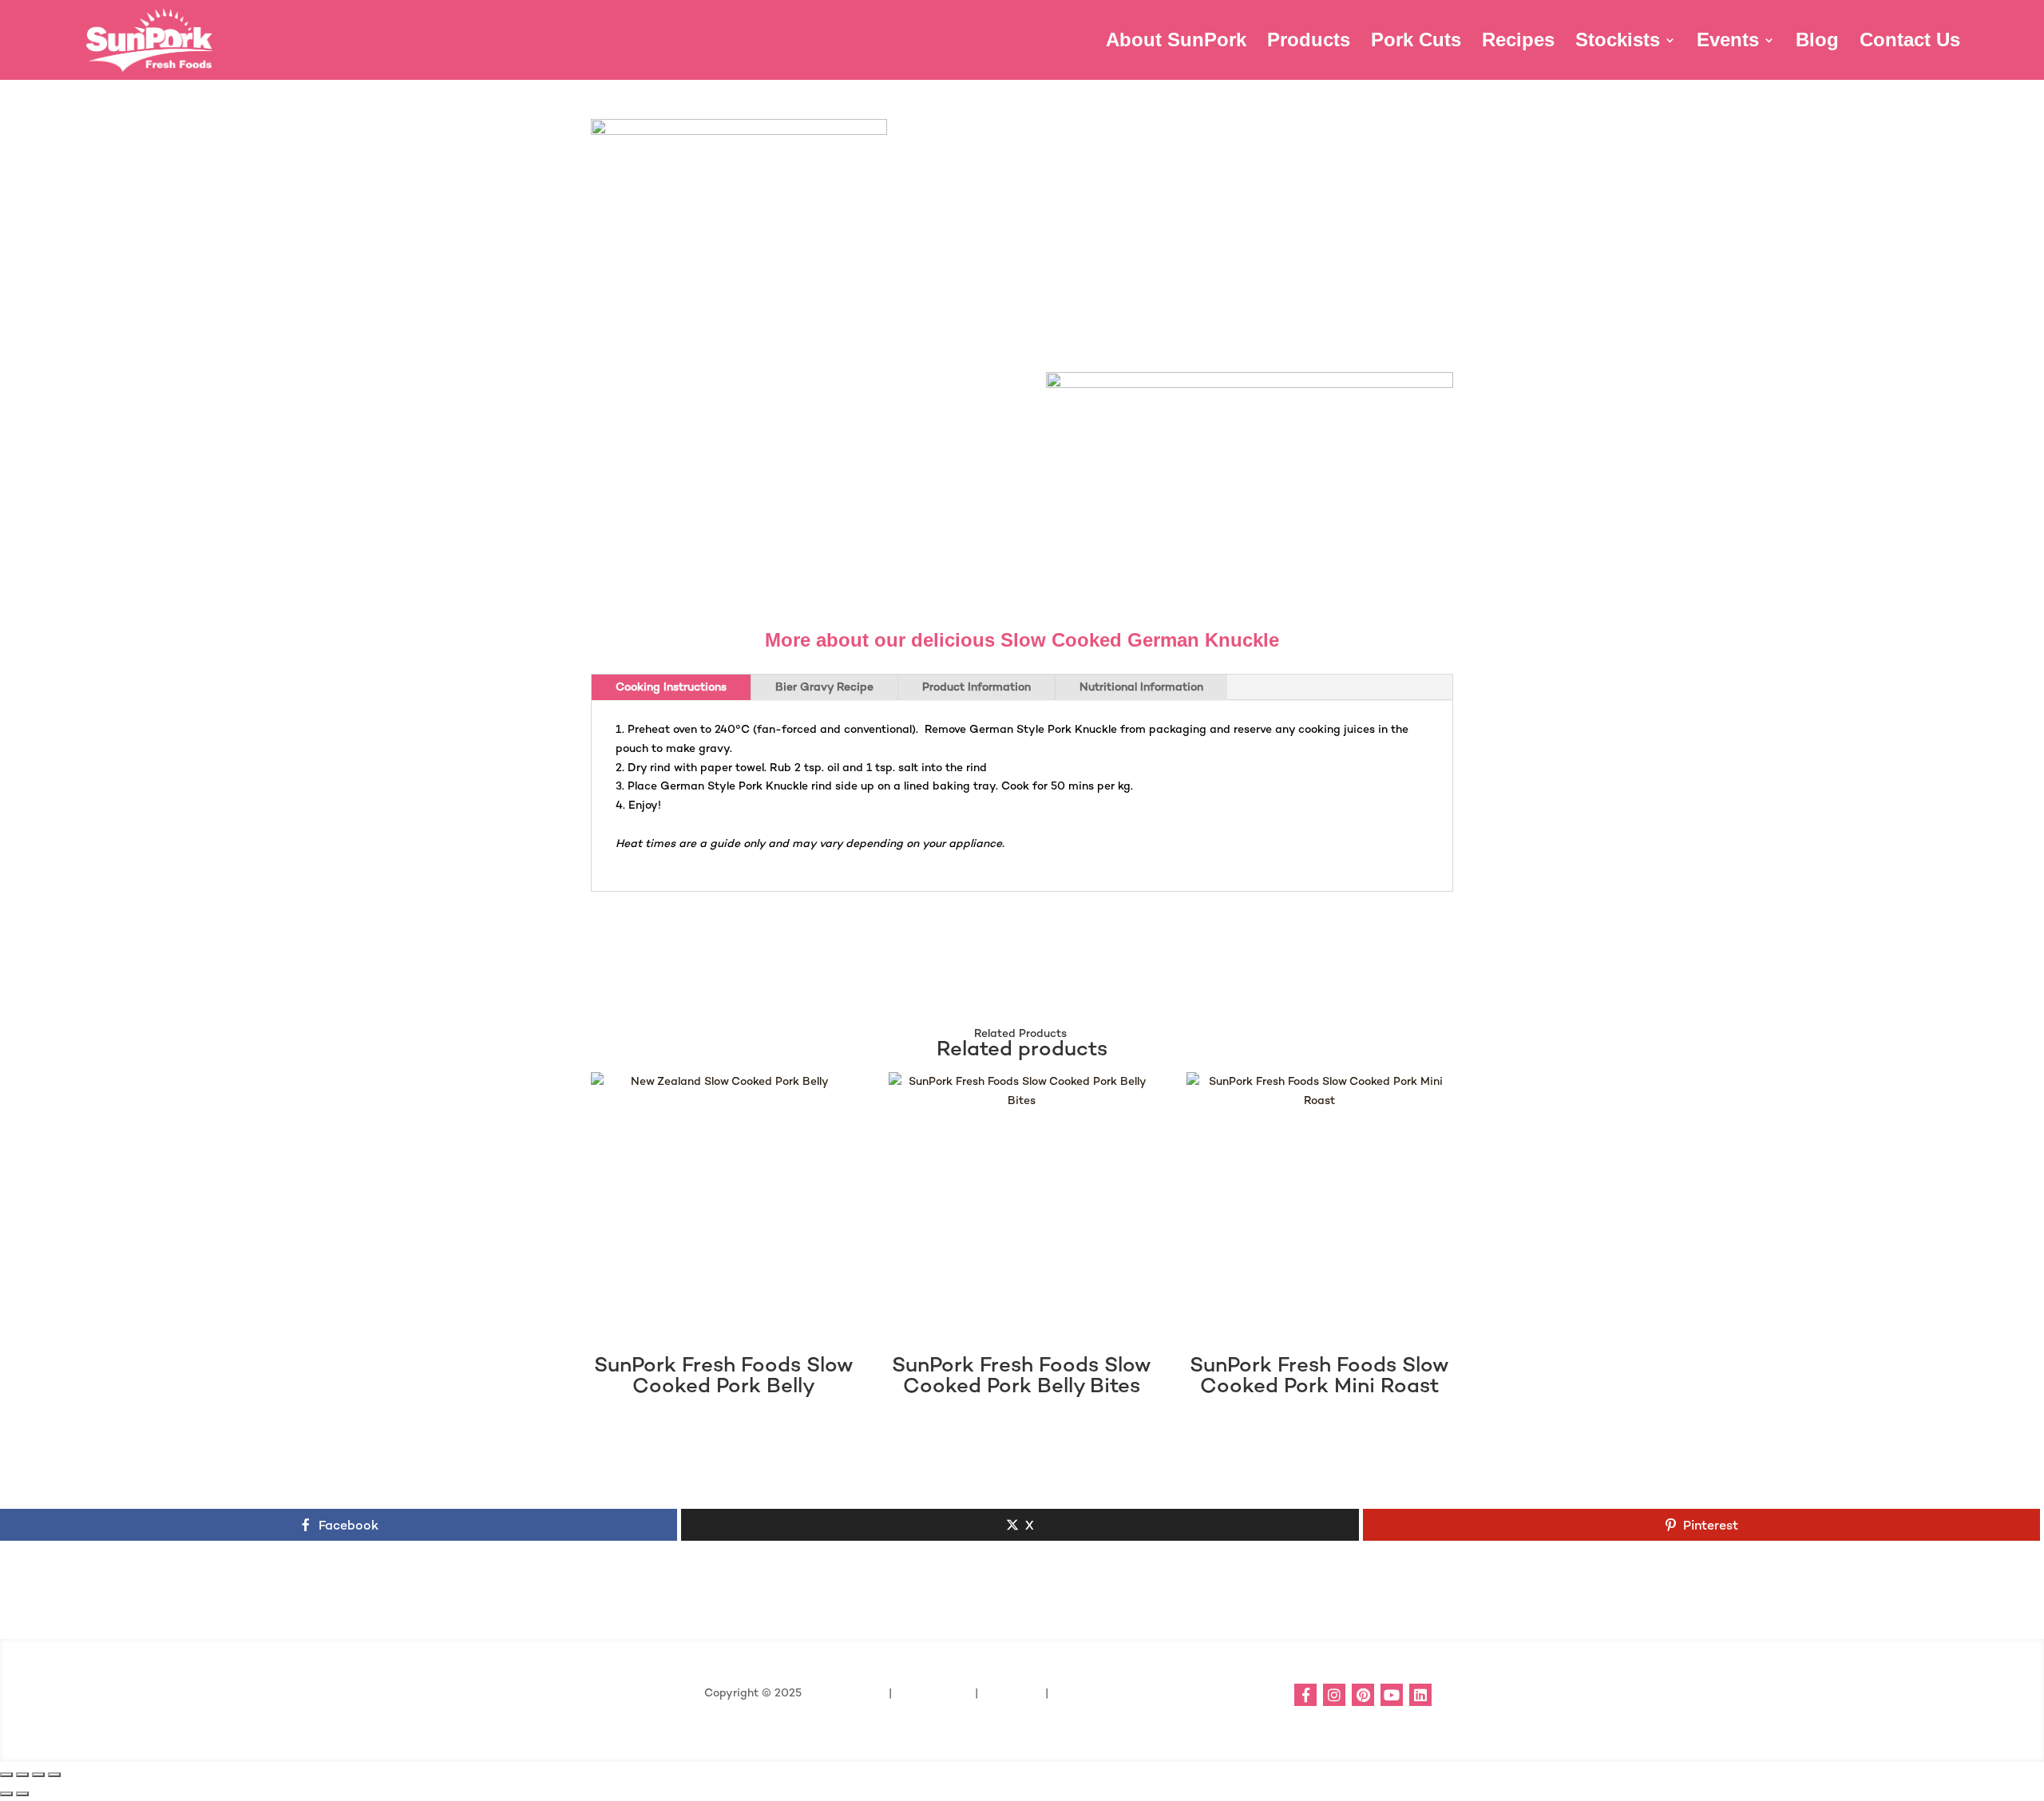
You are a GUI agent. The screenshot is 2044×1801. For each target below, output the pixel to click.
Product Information (976, 687)
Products (1309, 42)
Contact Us (1910, 42)
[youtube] (1392, 1695)
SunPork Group (845, 1692)
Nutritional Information (1141, 687)
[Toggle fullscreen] (22, 1775)
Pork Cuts (1416, 42)
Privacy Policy (935, 1692)
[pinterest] (1363, 1695)
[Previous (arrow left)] (6, 1794)
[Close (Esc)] (54, 1775)
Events (1728, 42)
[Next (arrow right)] (22, 1794)
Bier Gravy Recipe (824, 687)
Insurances (1010, 1692)
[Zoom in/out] (6, 1775)
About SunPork (1176, 42)
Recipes (1518, 42)
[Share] (38, 1775)
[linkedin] (1420, 1695)
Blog (1817, 42)
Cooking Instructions (671, 687)
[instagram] (1334, 1695)
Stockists (1618, 42)
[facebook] (1305, 1695)
